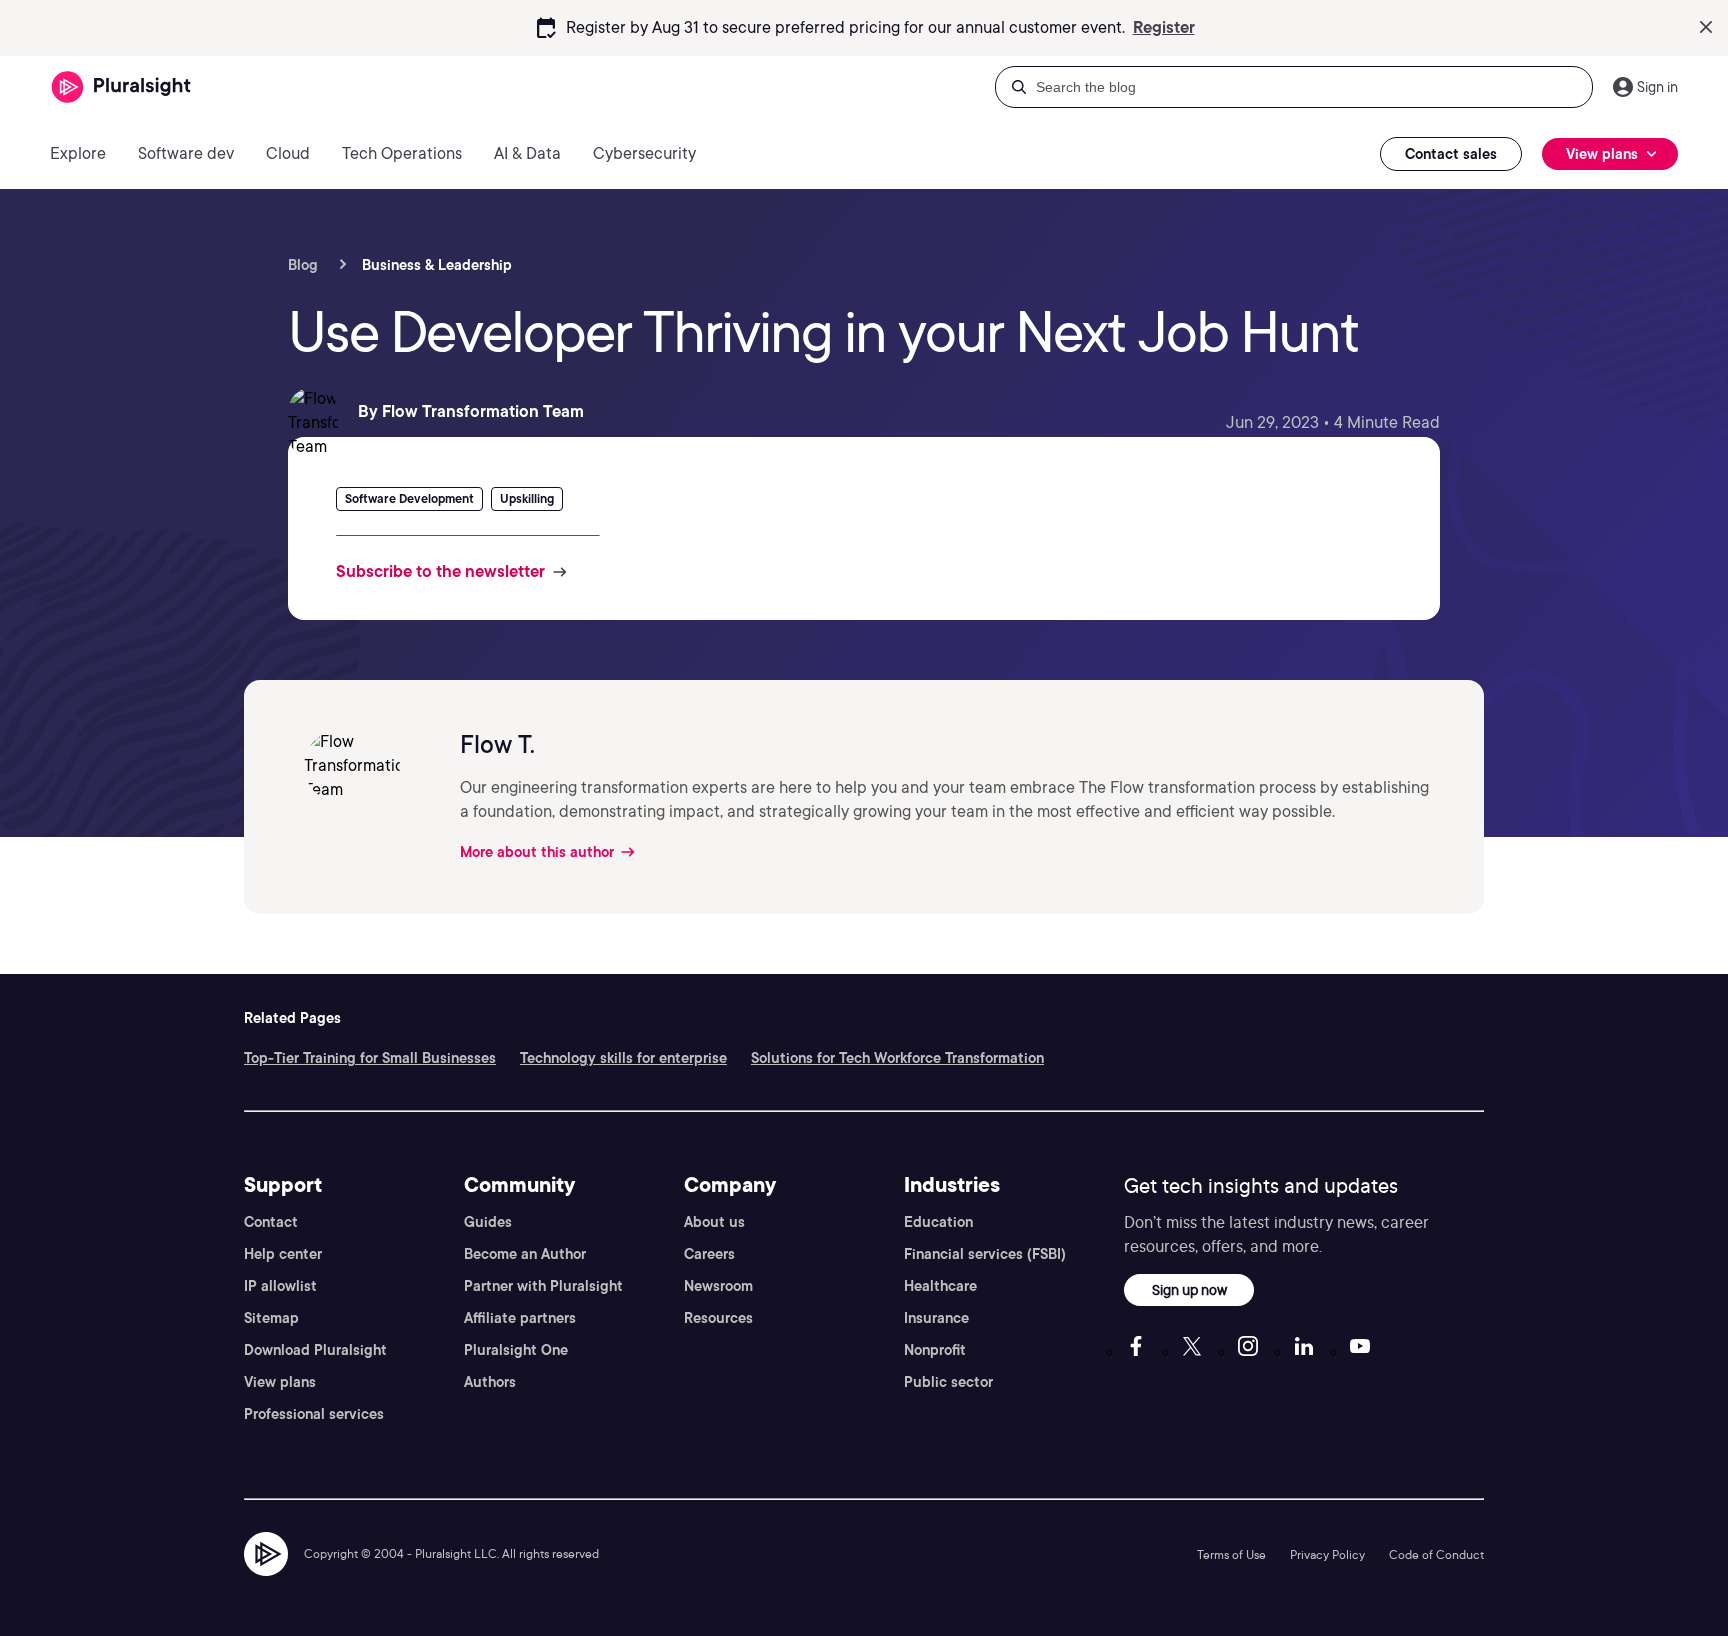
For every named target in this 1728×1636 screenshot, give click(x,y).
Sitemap (271, 1318)
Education (938, 1222)
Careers (709, 1254)
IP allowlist (280, 1286)
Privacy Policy (1327, 1554)
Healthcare (940, 1286)
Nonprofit (935, 1350)
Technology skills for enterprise (623, 1058)
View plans (280, 1382)
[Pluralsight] (121, 87)
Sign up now (1189, 1289)
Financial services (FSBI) (985, 1254)
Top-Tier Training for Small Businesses (370, 1058)
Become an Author (525, 1254)
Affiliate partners (520, 1318)
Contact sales (1451, 154)
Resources (718, 1318)
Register (1164, 27)
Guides (488, 1222)
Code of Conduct (1436, 1554)
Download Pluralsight (315, 1350)
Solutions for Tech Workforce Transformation (897, 1058)
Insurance (936, 1318)
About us (714, 1222)
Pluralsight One (516, 1350)
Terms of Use (1231, 1554)
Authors (490, 1382)
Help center (283, 1254)
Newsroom (718, 1286)
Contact (271, 1222)
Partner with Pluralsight (543, 1286)
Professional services (314, 1414)
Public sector (948, 1382)
